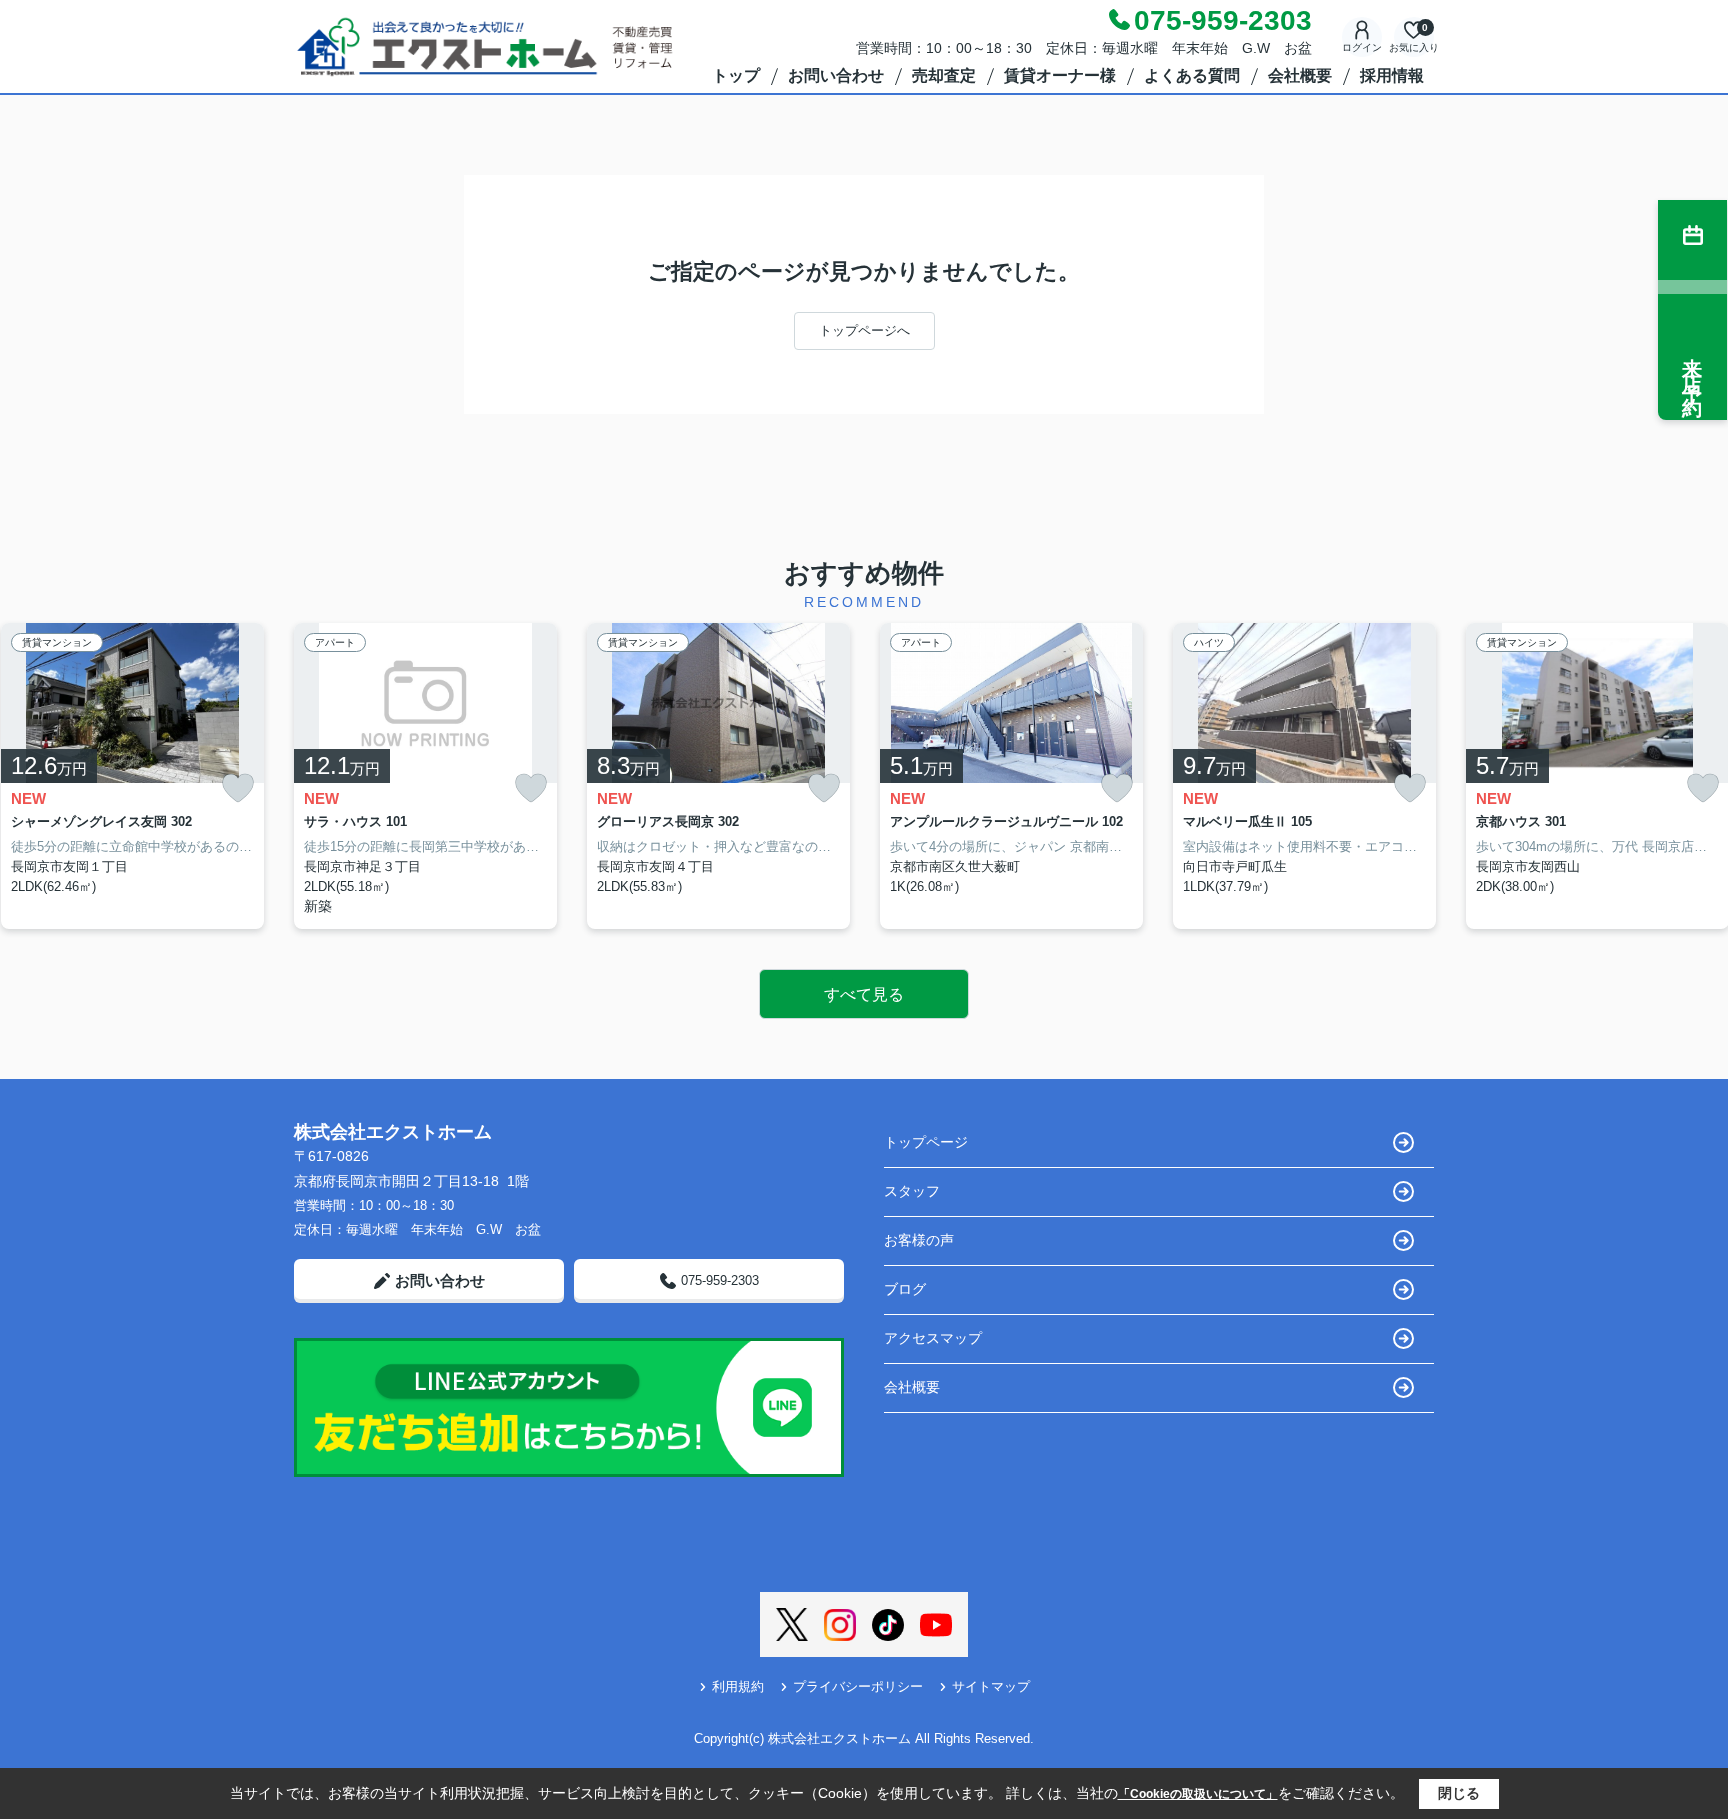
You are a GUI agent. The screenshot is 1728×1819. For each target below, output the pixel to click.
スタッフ (912, 1191)
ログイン (1362, 47)
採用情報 (1392, 75)
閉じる (1459, 1793)
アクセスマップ (933, 1338)
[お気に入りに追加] (238, 788)
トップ (736, 75)
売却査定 (944, 75)
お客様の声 (919, 1240)
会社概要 (1300, 75)
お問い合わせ (836, 75)
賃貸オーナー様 (1060, 75)
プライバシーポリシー (858, 1686)
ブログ (905, 1289)
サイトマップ (991, 1686)
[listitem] (425, 776)
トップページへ (864, 330)
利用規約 (738, 1686)
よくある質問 (1192, 75)
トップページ (926, 1142)
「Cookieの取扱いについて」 (1198, 1794)
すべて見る (864, 994)
